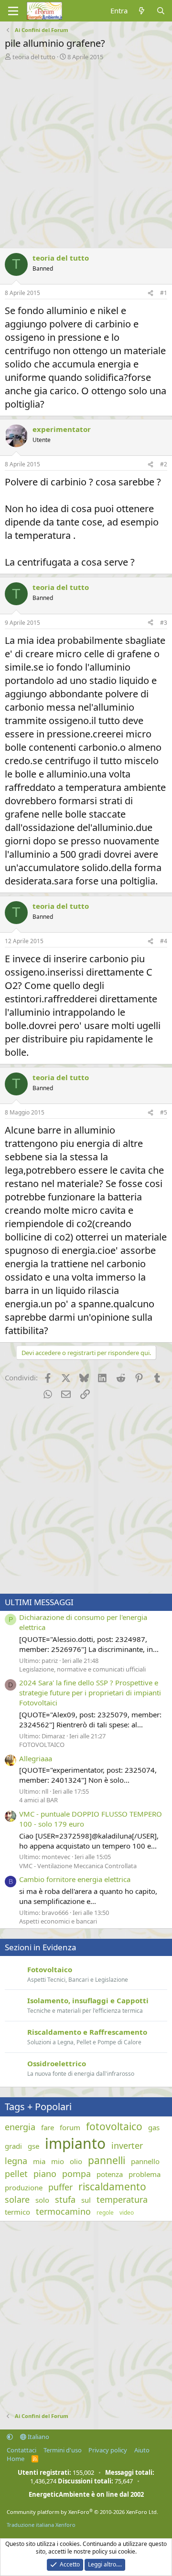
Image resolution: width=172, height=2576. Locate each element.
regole (105, 2213)
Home (16, 2459)
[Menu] (13, 11)
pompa (76, 2174)
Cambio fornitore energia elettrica (75, 1879)
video (127, 2213)
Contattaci (21, 2450)
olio (76, 2161)
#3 (164, 623)
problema (145, 2174)
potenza (110, 2174)
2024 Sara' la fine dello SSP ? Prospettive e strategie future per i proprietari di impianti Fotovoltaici (90, 1693)
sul (86, 2200)
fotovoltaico (114, 2126)
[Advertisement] (86, 152)
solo (42, 2200)
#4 (164, 941)
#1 (164, 293)
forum (70, 2127)
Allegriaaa (36, 1758)
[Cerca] (161, 11)
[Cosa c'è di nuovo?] (142, 11)
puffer (60, 2187)
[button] (10, 2437)
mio (58, 2161)
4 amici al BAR (38, 1800)
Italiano (38, 2437)
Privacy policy (108, 2450)
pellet (16, 2174)
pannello (145, 2161)
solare (17, 2199)
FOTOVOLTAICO (42, 1745)
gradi (13, 2146)
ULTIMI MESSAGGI (39, 1602)
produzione (24, 2187)
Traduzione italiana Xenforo (41, 2525)
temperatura (122, 2199)
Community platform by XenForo (82, 2512)
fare (48, 2127)
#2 (164, 464)
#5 (164, 1112)
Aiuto (142, 2450)
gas (154, 2127)
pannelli (107, 2160)
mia (39, 2161)
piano (45, 2174)
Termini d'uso (63, 2450)
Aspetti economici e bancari (58, 1921)
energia (20, 2127)
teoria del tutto (34, 57)
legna (16, 2161)
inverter (127, 2145)
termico (17, 2212)
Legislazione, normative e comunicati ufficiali (82, 1669)
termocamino (63, 2211)
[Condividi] (150, 293)
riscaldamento (112, 2187)
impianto (75, 2143)
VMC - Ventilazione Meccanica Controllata (78, 1866)
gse (33, 2146)
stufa (65, 2199)
